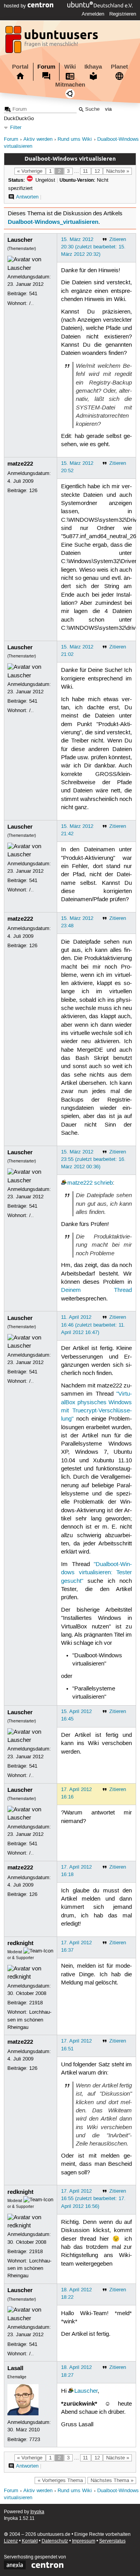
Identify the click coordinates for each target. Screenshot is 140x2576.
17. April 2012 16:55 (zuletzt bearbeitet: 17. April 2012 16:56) (93, 2199)
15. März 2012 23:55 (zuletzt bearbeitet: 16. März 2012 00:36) (93, 1159)
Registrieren (123, 14)
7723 (35, 2440)
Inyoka (37, 2512)
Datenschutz (55, 2541)
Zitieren (118, 239)
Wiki (70, 67)
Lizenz (11, 2541)
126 (33, 491)
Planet (119, 67)
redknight (20, 1943)
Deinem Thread (96, 1290)
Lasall (15, 2368)
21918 (36, 2003)
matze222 (20, 464)
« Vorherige (30, 171)
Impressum (84, 2541)
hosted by (16, 6)
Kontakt (30, 2541)
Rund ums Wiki (75, 139)
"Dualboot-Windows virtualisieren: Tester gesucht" (96, 1573)
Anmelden (93, 14)
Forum (46, 67)
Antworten (27, 197)
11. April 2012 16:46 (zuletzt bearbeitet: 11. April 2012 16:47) (93, 1325)
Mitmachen (70, 85)
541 (33, 294)
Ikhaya (93, 67)
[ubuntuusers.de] (52, 42)
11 (85, 171)
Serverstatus (112, 2541)
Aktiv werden (38, 139)
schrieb (103, 1183)
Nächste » (118, 171)
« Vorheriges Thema (60, 2480)
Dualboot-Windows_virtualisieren (53, 222)
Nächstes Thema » (112, 2480)
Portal (20, 67)
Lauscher (20, 240)
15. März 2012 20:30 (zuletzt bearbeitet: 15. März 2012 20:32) (93, 247)
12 (97, 171)
